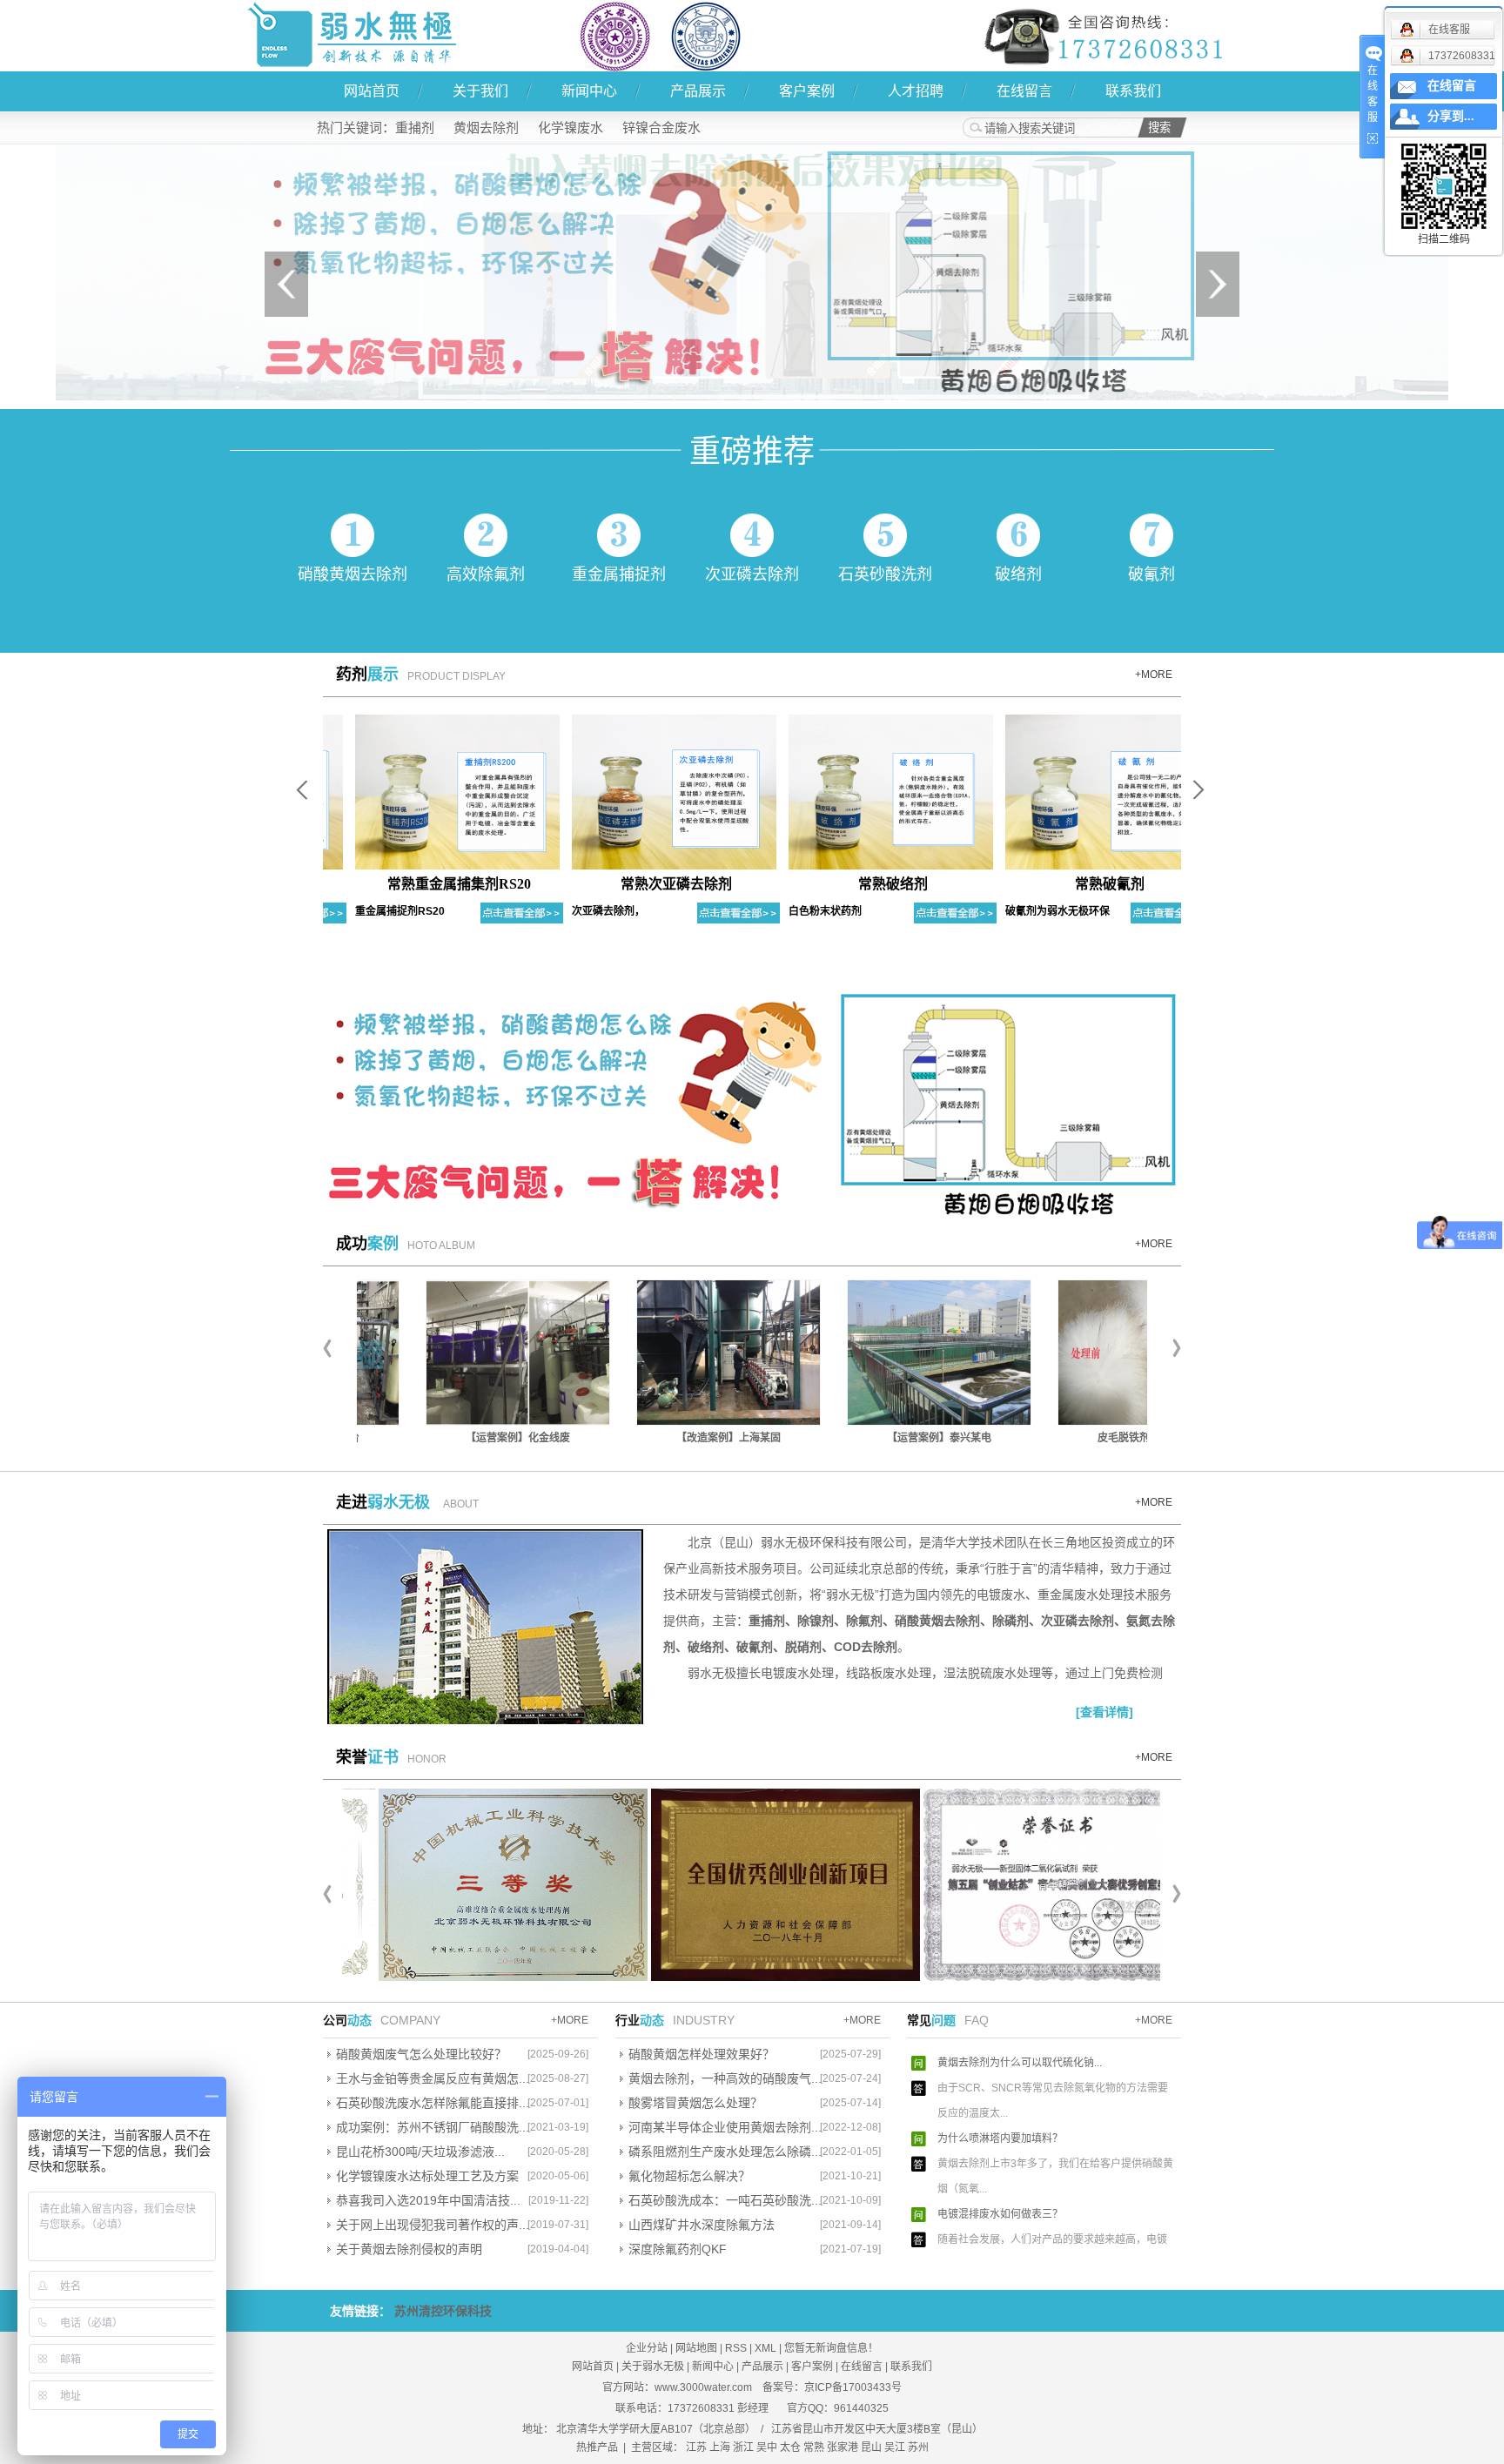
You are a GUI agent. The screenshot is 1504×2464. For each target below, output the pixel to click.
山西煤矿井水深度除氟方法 (702, 2225)
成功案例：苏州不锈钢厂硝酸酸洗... (433, 2127)
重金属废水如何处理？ (990, 2255)
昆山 (871, 2447)
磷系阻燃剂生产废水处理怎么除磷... (725, 2152)
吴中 (767, 2447)
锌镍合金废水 (661, 128)
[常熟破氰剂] (1080, 791)
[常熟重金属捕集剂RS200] (430, 791)
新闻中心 (589, 91)
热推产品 (597, 2447)
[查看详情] (1104, 1712)
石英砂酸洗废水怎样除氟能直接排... (433, 2103)
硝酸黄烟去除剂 (352, 574)
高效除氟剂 (486, 574)
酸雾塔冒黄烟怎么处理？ (695, 2103)
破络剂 (1018, 574)
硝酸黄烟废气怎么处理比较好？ (421, 2054)
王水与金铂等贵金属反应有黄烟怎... (433, 2078)
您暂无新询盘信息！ (831, 2348)
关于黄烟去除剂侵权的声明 (409, 2249)
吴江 (895, 2447)
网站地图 (696, 2348)
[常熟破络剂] (863, 791)
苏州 (918, 2447)
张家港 (843, 2447)
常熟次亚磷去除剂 (648, 884)
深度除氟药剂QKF (678, 2249)
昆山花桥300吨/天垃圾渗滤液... (420, 2152)
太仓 (790, 2447)
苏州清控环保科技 (443, 2311)
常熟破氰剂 (1082, 884)
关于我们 (480, 91)
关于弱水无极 (653, 2367)
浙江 (743, 2447)
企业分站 (647, 2348)
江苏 (696, 2447)
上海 (720, 2447)
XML (765, 2348)
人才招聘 (916, 91)
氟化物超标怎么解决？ (689, 2176)
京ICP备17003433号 (853, 2387)
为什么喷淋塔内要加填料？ (1000, 2104)
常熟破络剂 (865, 884)
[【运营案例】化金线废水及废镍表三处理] (446, 1353)
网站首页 (372, 91)
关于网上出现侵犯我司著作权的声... (433, 2225)
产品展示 (698, 91)
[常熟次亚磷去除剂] (646, 791)
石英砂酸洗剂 (885, 574)
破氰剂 (1151, 574)
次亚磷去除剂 (752, 574)
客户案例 (807, 91)
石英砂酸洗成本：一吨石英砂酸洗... (725, 2200)
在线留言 (1024, 91)
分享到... (1451, 116)
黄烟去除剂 (486, 128)
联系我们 (1133, 91)
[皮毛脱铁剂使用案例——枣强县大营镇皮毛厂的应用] (1078, 1353)
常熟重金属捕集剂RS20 (431, 884)
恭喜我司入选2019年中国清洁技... (428, 2200)
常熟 (814, 2447)
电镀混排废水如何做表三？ (1000, 2179)
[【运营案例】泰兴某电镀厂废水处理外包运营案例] (868, 1353)
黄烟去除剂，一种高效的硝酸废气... (725, 2078)
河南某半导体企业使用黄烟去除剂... (725, 2127)
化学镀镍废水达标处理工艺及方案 (427, 2176)
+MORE (1154, 675)
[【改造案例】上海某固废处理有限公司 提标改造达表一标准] (657, 1353)
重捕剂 (415, 128)
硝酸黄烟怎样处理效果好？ (702, 2054)
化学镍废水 (571, 128)
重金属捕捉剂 (619, 574)
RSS (736, 2348)
